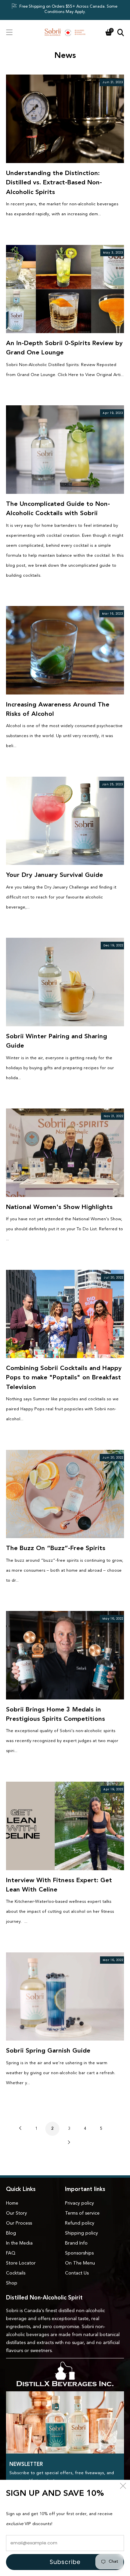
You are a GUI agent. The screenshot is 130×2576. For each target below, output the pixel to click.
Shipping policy (81, 2233)
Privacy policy (79, 2203)
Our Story (16, 2213)
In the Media (19, 2243)
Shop (12, 2283)
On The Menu (80, 2263)
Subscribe (65, 2562)
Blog (11, 2233)
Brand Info (76, 2243)
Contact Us (77, 2273)
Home (12, 2203)
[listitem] (65, 10)
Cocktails (16, 2273)
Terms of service (82, 2213)
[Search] (121, 32)
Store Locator (21, 2263)
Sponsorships (79, 2253)
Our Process (19, 2223)
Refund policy (80, 2223)
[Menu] (9, 32)
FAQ (11, 2253)
